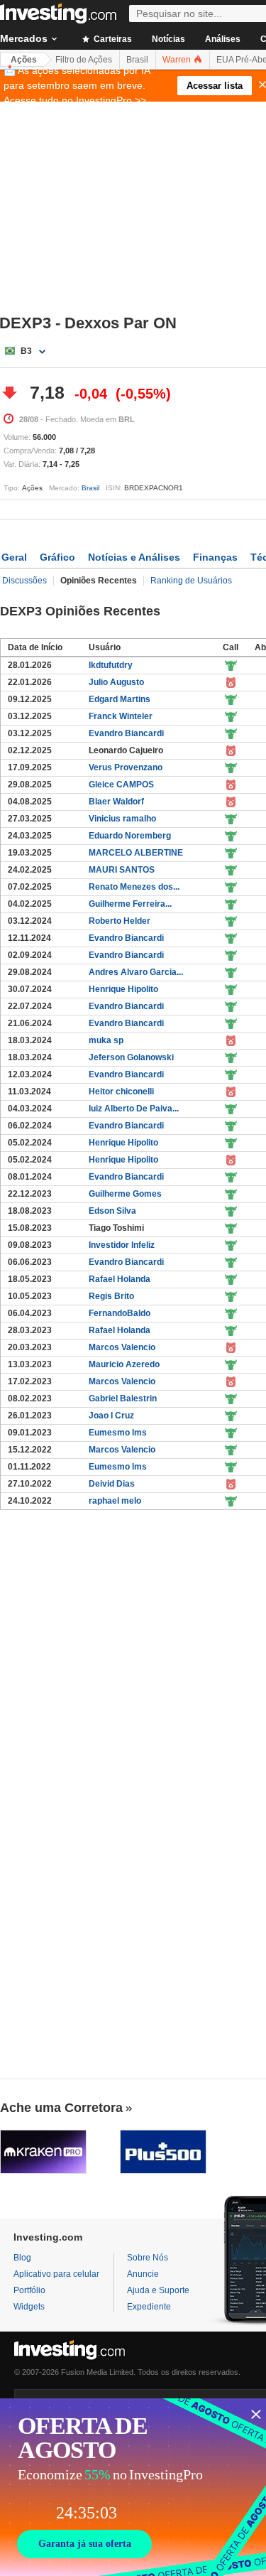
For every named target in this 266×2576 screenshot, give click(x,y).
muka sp (106, 1040)
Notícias (168, 39)
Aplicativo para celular (56, 2274)
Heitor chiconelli (121, 1092)
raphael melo (115, 1501)
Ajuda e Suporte (158, 2290)
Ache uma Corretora (61, 2108)
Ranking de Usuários (191, 581)
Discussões (24, 581)
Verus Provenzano (126, 767)
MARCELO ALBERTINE (136, 853)
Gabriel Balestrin (123, 1399)
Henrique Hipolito (123, 989)
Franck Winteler (121, 716)
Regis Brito (111, 1296)
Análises (223, 39)
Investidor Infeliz (122, 1245)
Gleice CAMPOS (121, 785)
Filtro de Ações (84, 60)
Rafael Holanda (120, 1279)
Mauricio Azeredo (124, 1364)
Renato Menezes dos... (134, 887)
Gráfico (57, 557)
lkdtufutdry (111, 665)
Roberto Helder (120, 921)
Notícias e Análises (134, 557)
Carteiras (112, 39)
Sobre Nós (148, 2258)
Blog (22, 2258)
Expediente (149, 2307)
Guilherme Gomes (125, 1194)
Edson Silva (112, 1211)
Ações (24, 60)
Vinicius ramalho (122, 819)
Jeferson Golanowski (131, 1057)
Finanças (215, 557)
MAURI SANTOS (122, 870)
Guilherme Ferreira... (130, 904)
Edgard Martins (120, 699)
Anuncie (143, 2274)
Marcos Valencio (122, 1347)
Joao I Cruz (111, 1416)
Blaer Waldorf (116, 802)
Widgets (29, 2307)
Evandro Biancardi (126, 733)
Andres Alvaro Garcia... (136, 972)
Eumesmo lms (118, 1433)
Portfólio (29, 2290)
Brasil (137, 60)
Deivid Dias (112, 1484)
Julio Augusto (116, 682)
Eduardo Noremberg (130, 836)
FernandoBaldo (120, 1313)
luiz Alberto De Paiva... (134, 1109)
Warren (178, 60)
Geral (14, 557)
